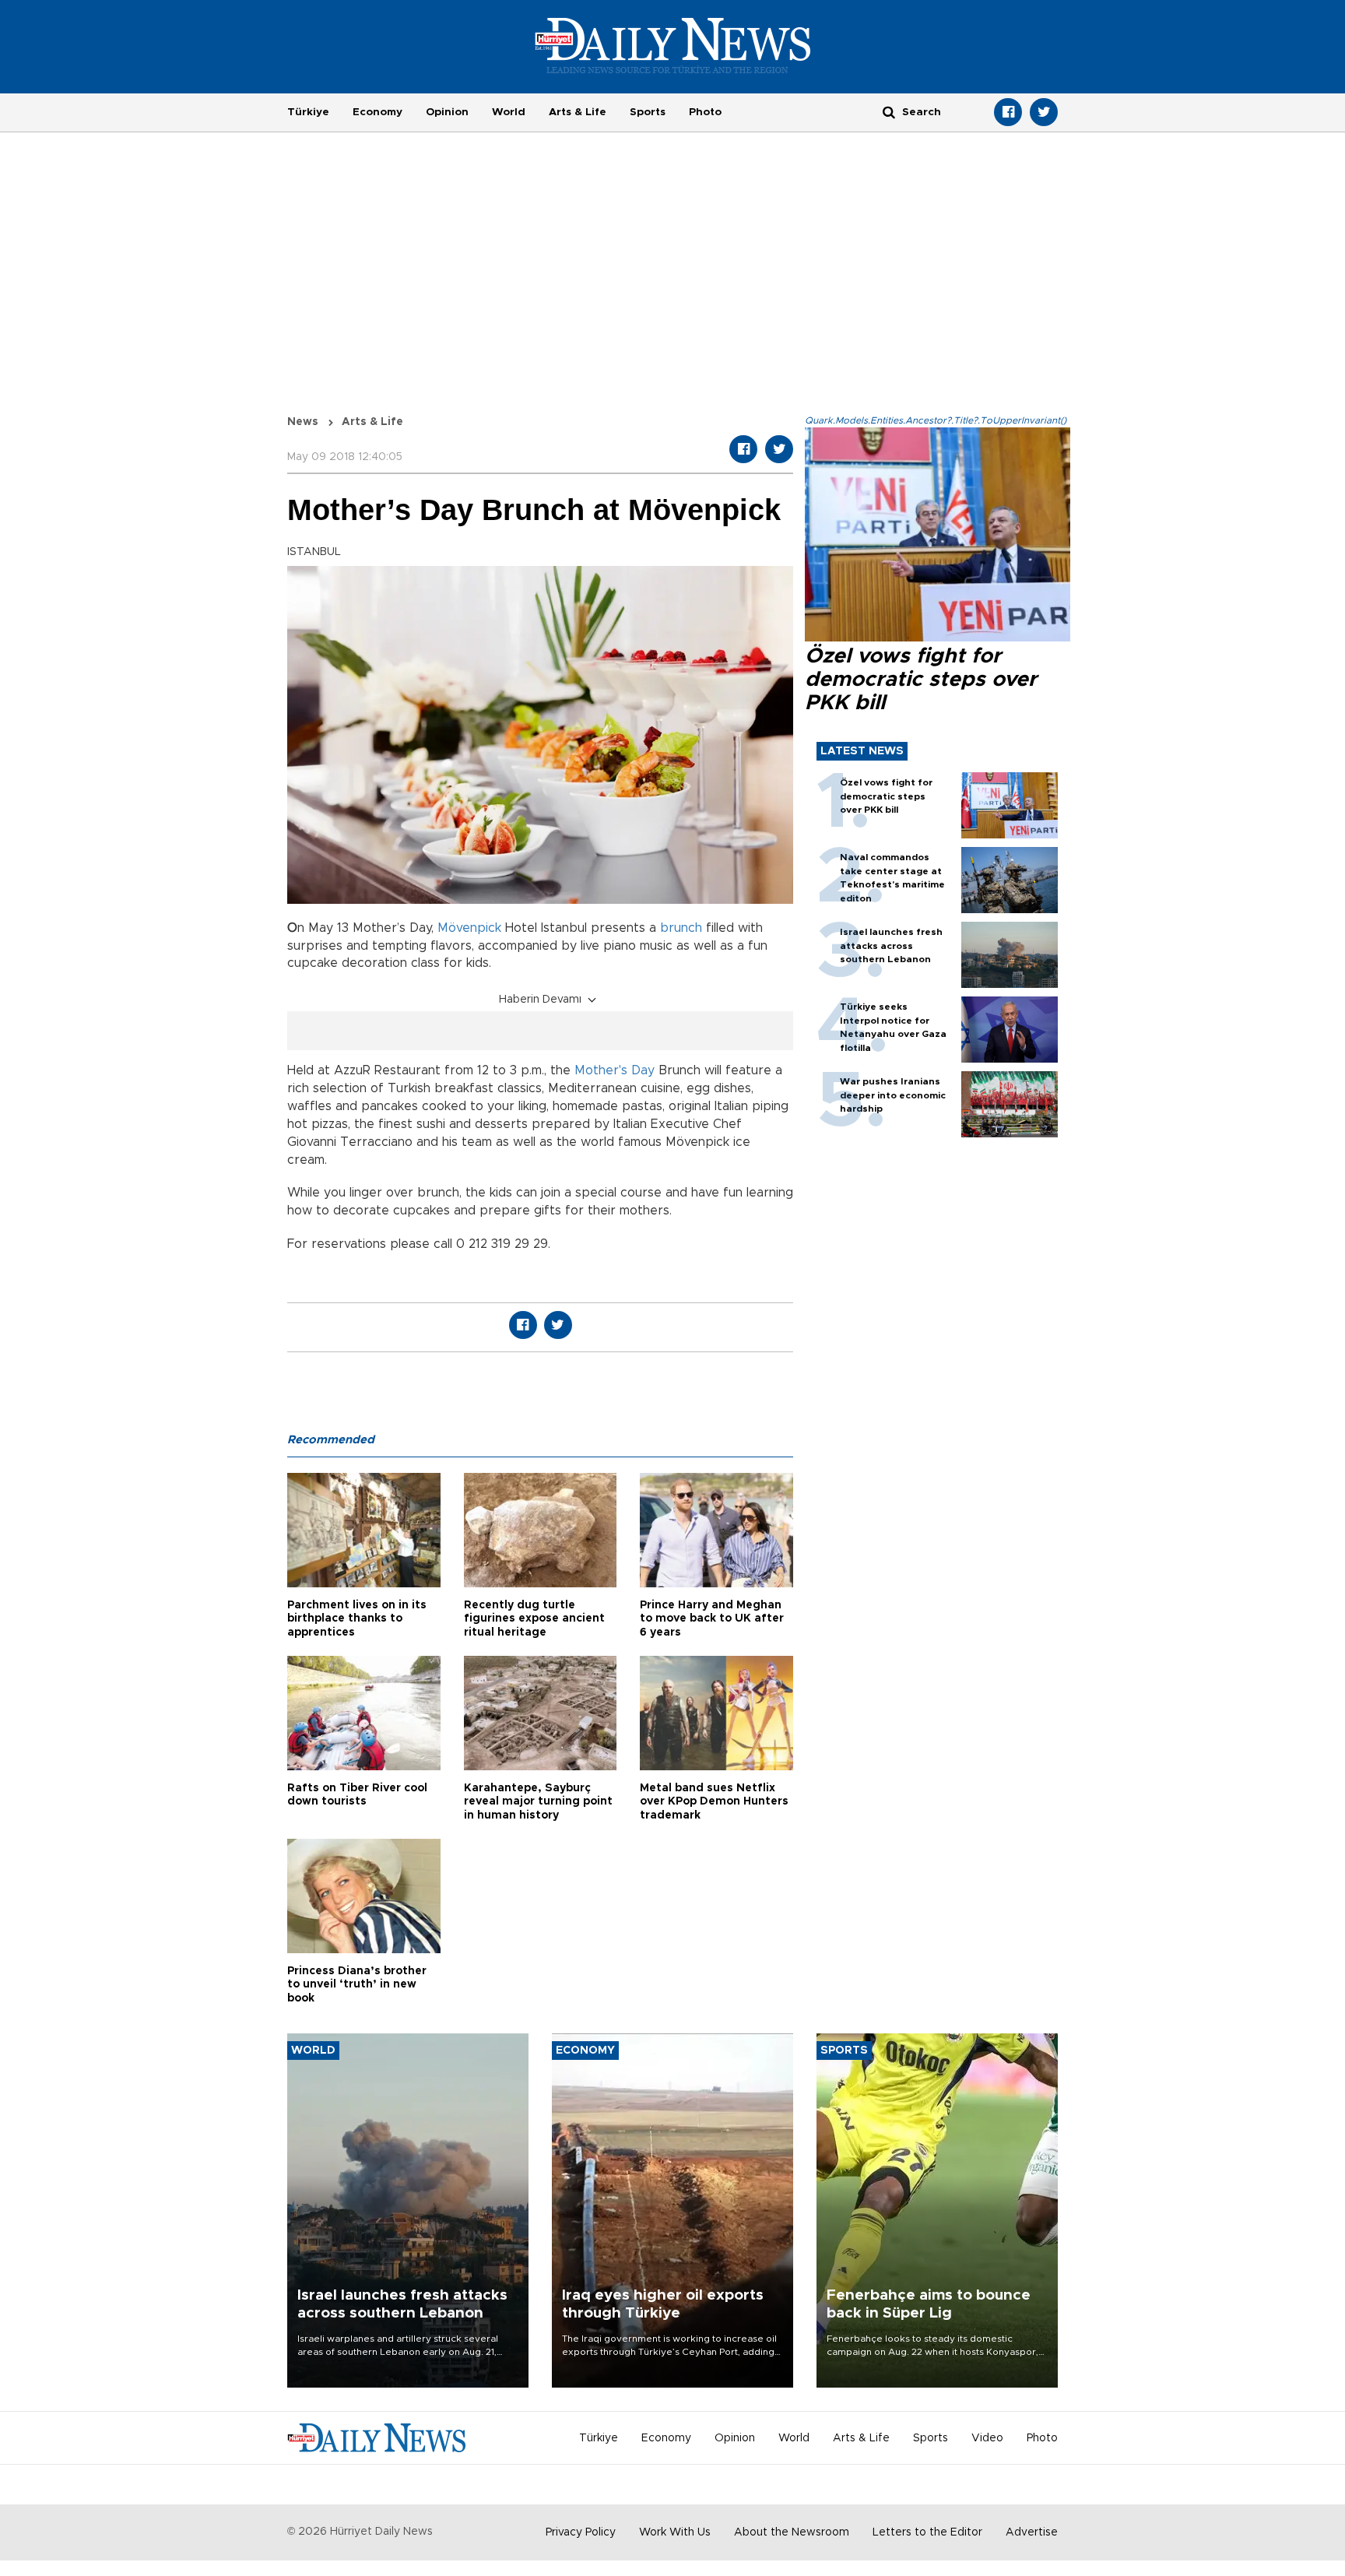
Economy (378, 112)
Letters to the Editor (927, 2532)
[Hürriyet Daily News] (673, 45)
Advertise (1032, 2532)
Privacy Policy (581, 2532)
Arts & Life (578, 112)
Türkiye (308, 112)
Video (987, 2438)
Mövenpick (469, 928)
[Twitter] (1044, 112)
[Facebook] (1008, 112)
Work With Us (675, 2532)
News (303, 422)
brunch (681, 928)
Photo (705, 112)
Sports (648, 112)
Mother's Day (615, 1070)
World (509, 112)
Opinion (447, 112)
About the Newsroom (792, 2532)
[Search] (889, 112)
